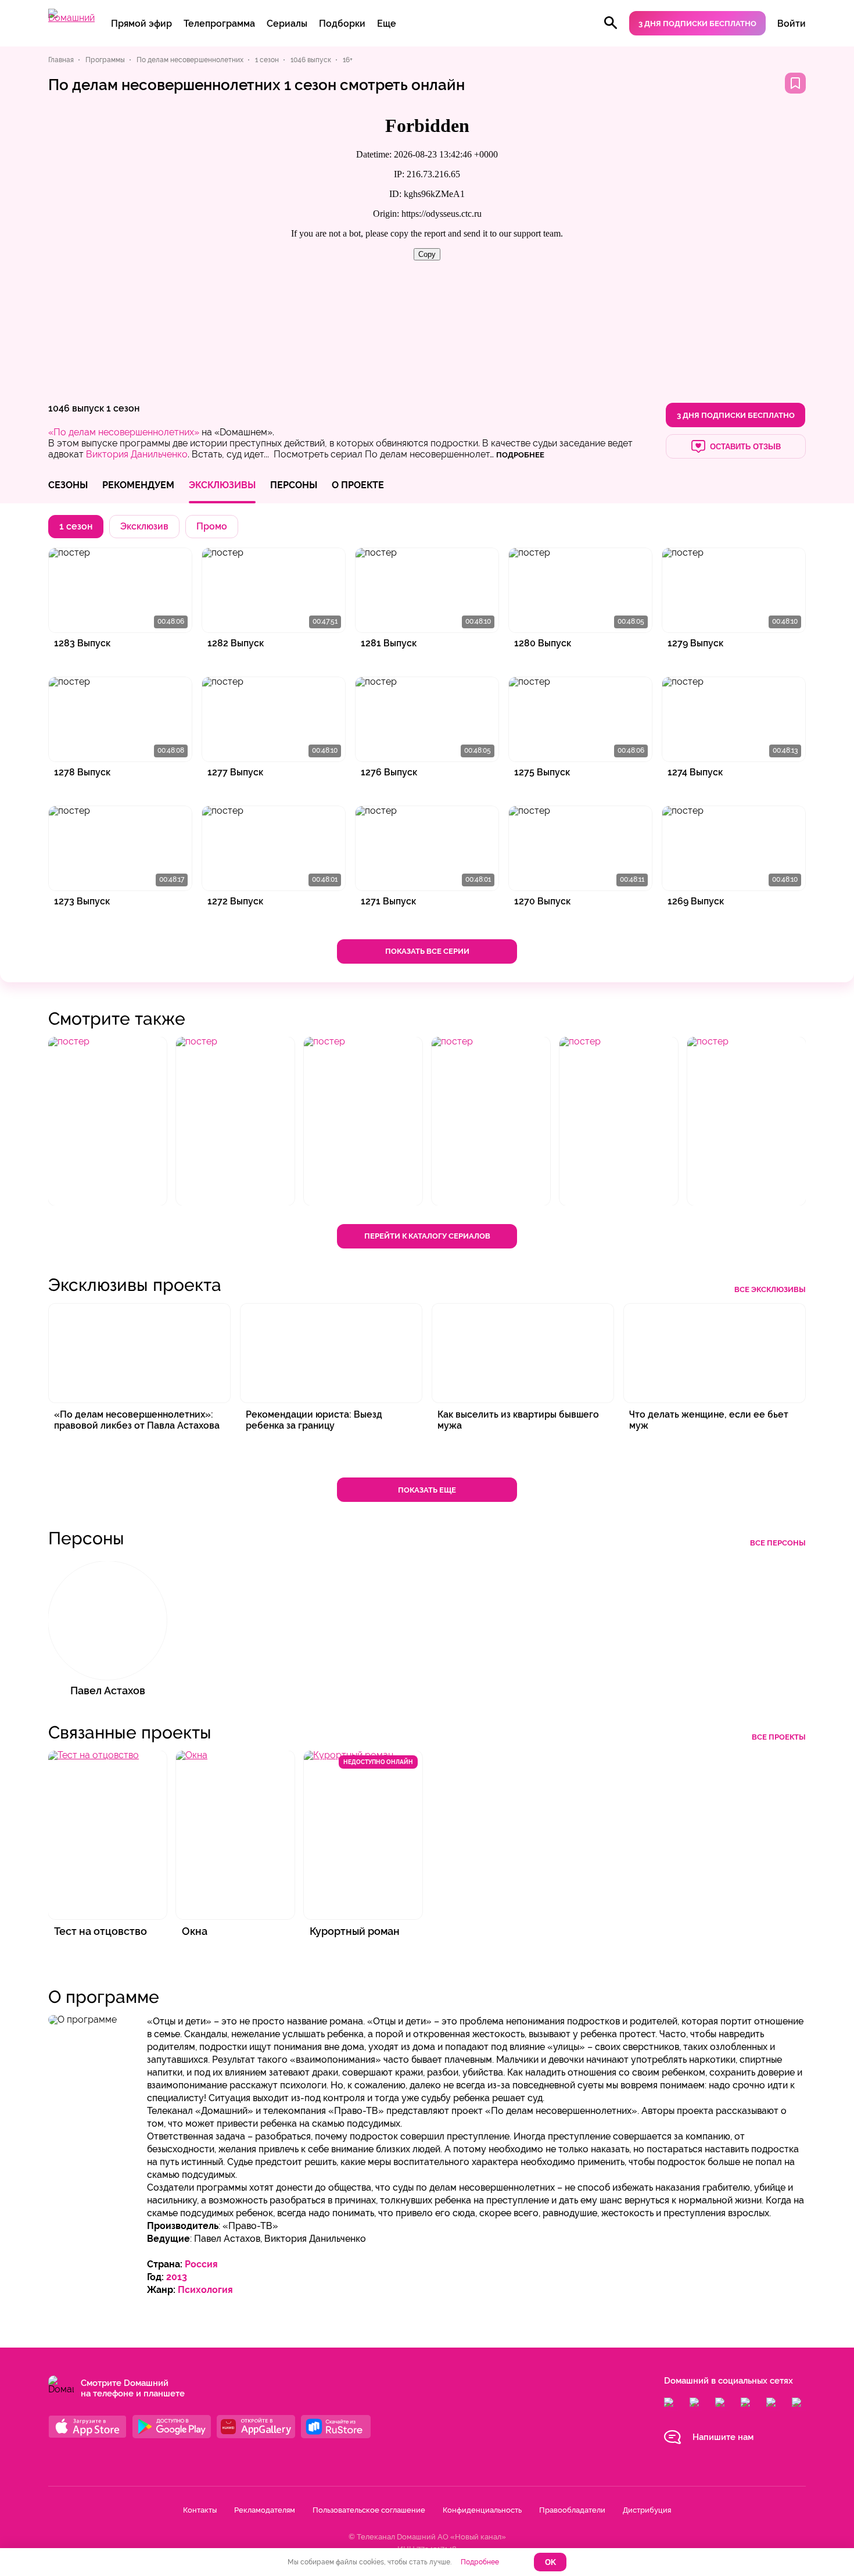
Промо (212, 526)
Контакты (200, 2510)
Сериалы (287, 24)
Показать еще (427, 1490)
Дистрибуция (647, 2510)
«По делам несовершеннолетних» (124, 432)
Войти (792, 24)
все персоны (778, 1543)
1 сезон (123, 408)
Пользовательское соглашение (369, 2510)
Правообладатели (572, 2510)
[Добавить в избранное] (795, 83)
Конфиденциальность (482, 2510)
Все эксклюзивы (770, 1289)
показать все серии (427, 951)
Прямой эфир (141, 24)
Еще (387, 24)
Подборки (342, 24)
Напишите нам (723, 2437)
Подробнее (480, 2562)
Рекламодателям (265, 2510)
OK (550, 2562)
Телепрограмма (219, 24)
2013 (177, 2277)
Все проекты (779, 1737)
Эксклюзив (144, 526)
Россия (201, 2264)
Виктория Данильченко (137, 454)
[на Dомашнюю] (71, 18)
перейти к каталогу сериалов (427, 1236)
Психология (205, 2290)
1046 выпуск (76, 408)
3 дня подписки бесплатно (697, 24)
